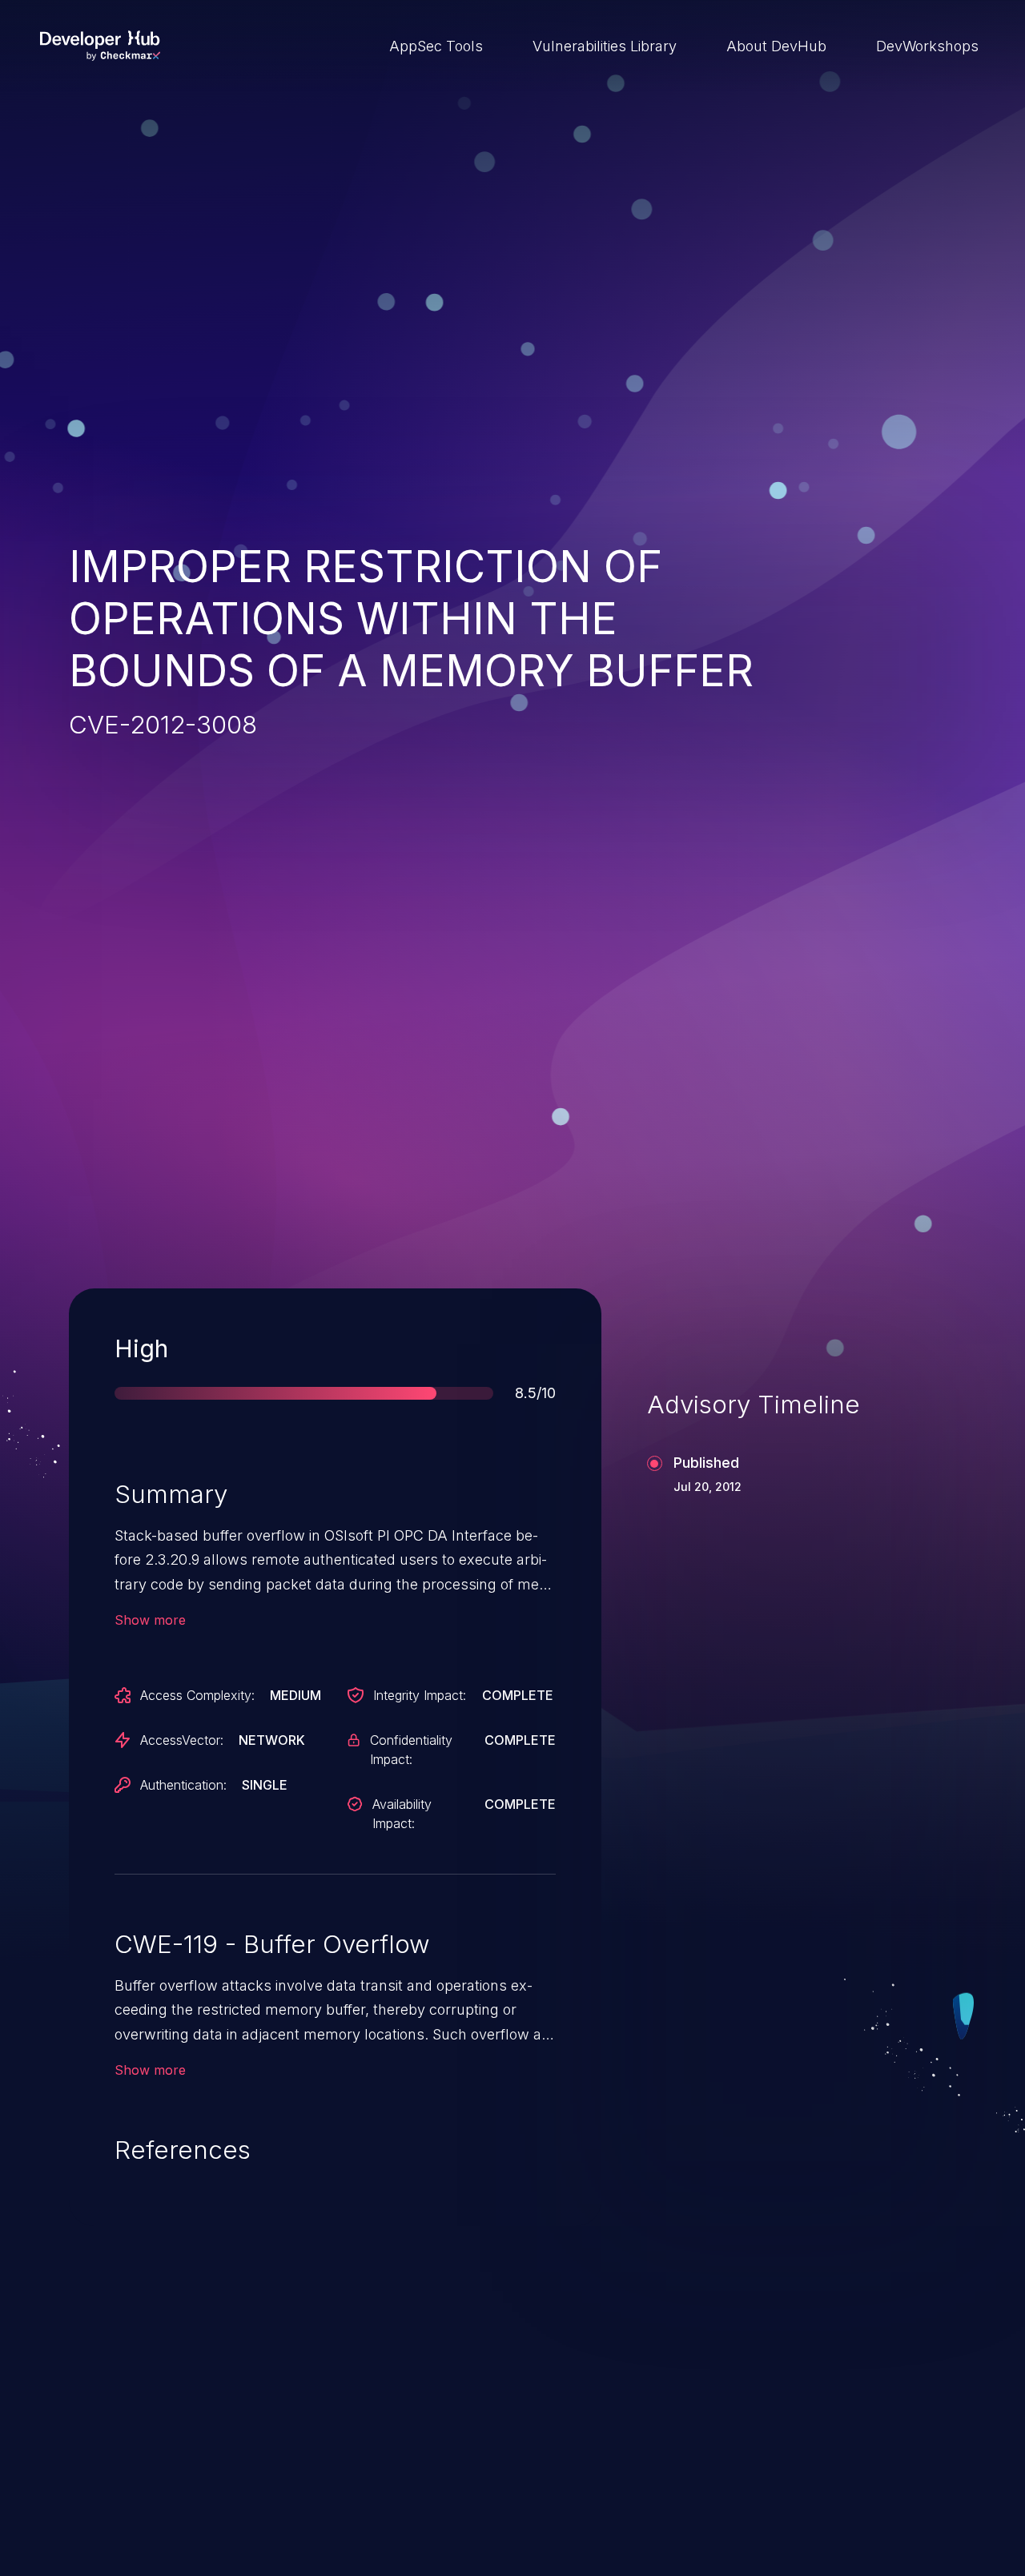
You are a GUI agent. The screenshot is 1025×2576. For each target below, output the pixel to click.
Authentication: (183, 1785)
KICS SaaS (761, 2451)
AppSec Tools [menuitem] (436, 46)
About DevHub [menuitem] (776, 46)
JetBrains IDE (459, 2451)
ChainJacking (148, 2451)
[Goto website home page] (100, 46)
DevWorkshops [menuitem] (927, 46)
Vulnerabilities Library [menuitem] (605, 46)
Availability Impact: (402, 1814)
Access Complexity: (197, 1695)
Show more (150, 1620)
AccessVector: (182, 1740)
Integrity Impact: (420, 1695)
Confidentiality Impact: (411, 1750)
